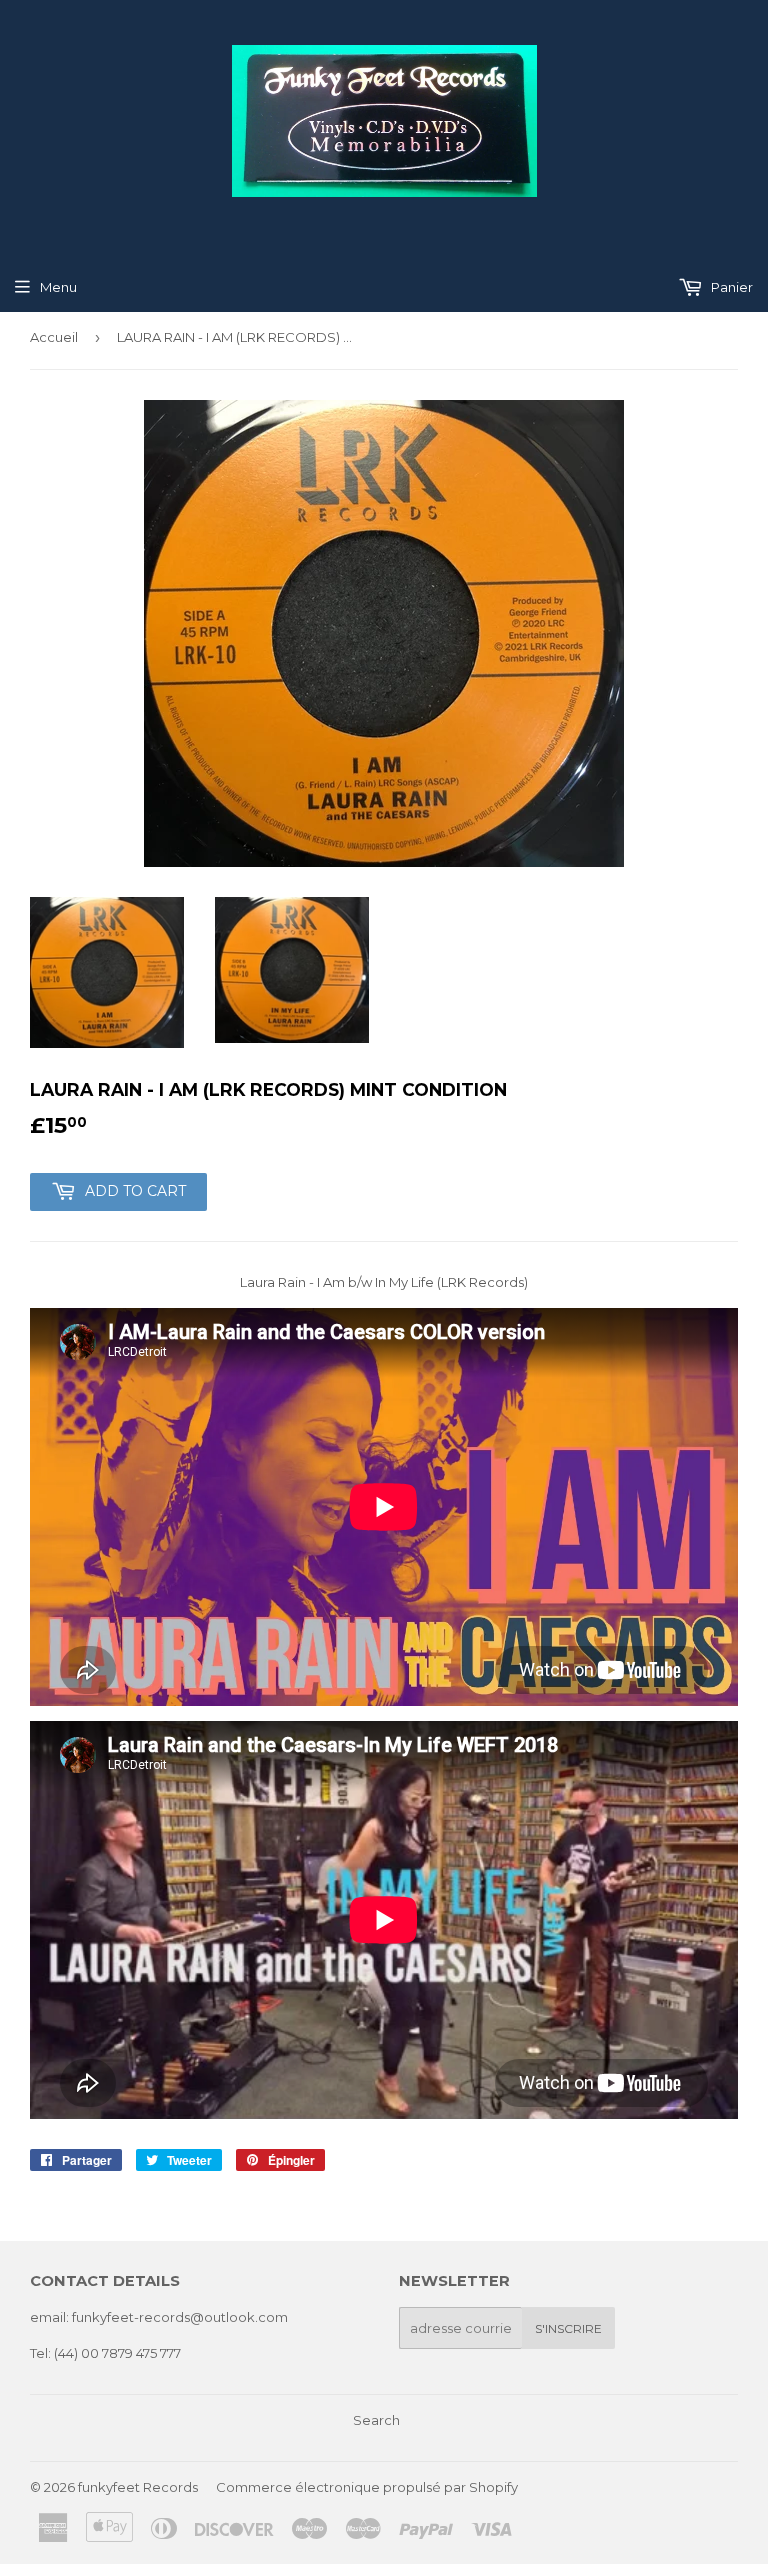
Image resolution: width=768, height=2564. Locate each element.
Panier (730, 287)
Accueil (54, 337)
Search (376, 2420)
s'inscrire (568, 2328)
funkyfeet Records (138, 2487)
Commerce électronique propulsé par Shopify (367, 2487)
